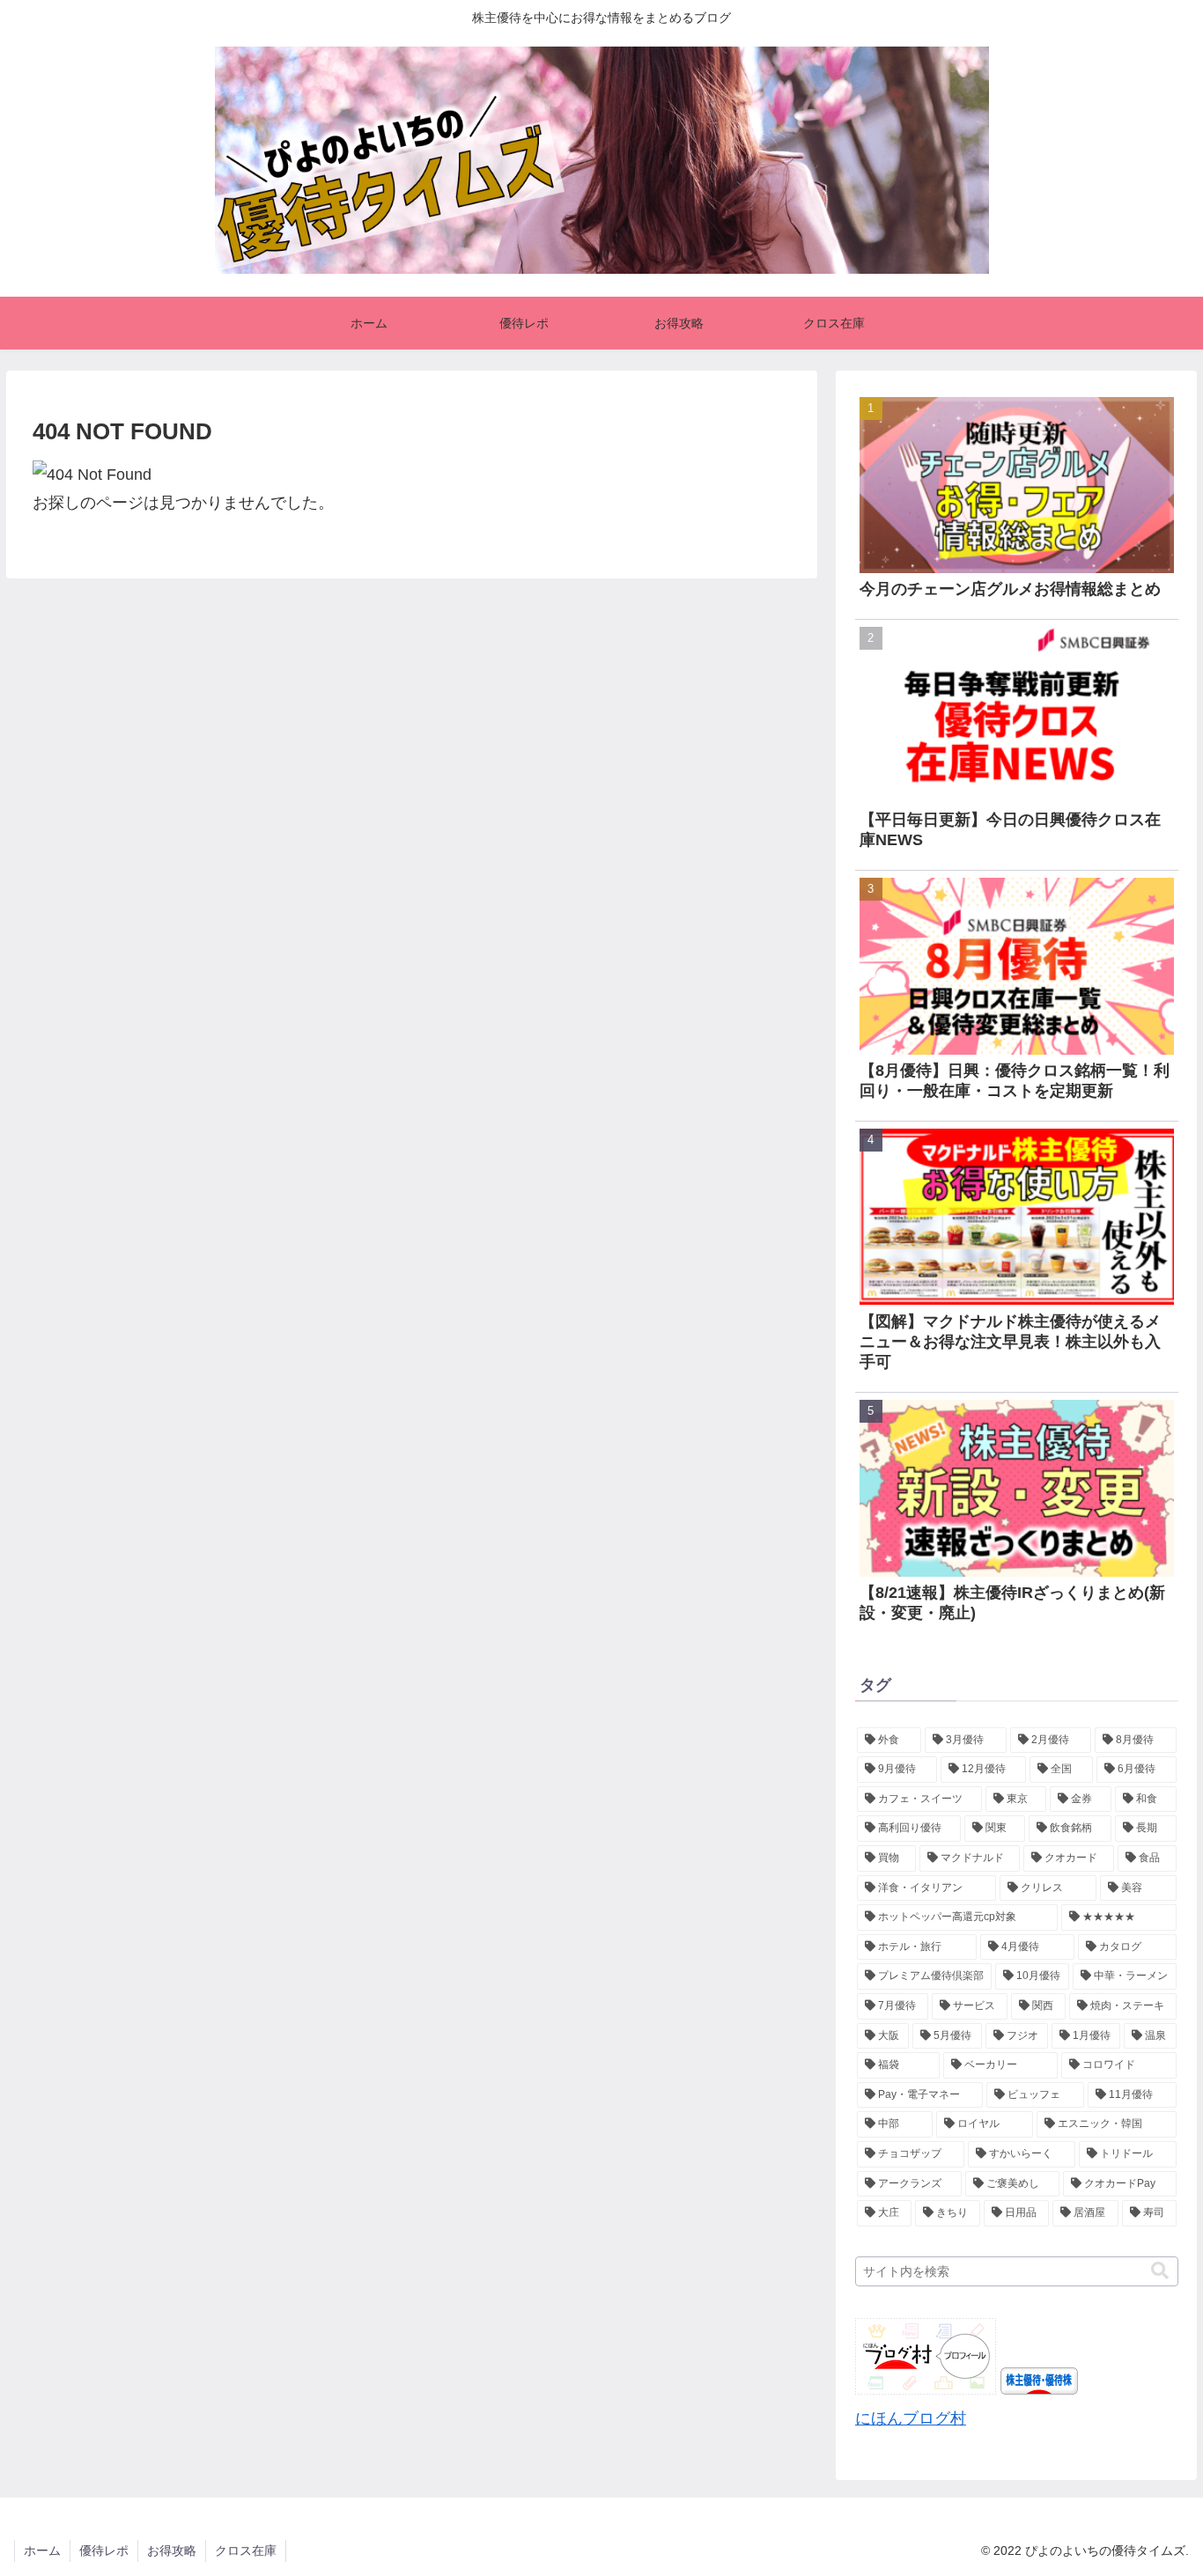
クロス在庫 (246, 2550)
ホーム (42, 2550)
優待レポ (104, 2550)
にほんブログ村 (911, 2418)
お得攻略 (172, 2550)
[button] (1160, 2271)
